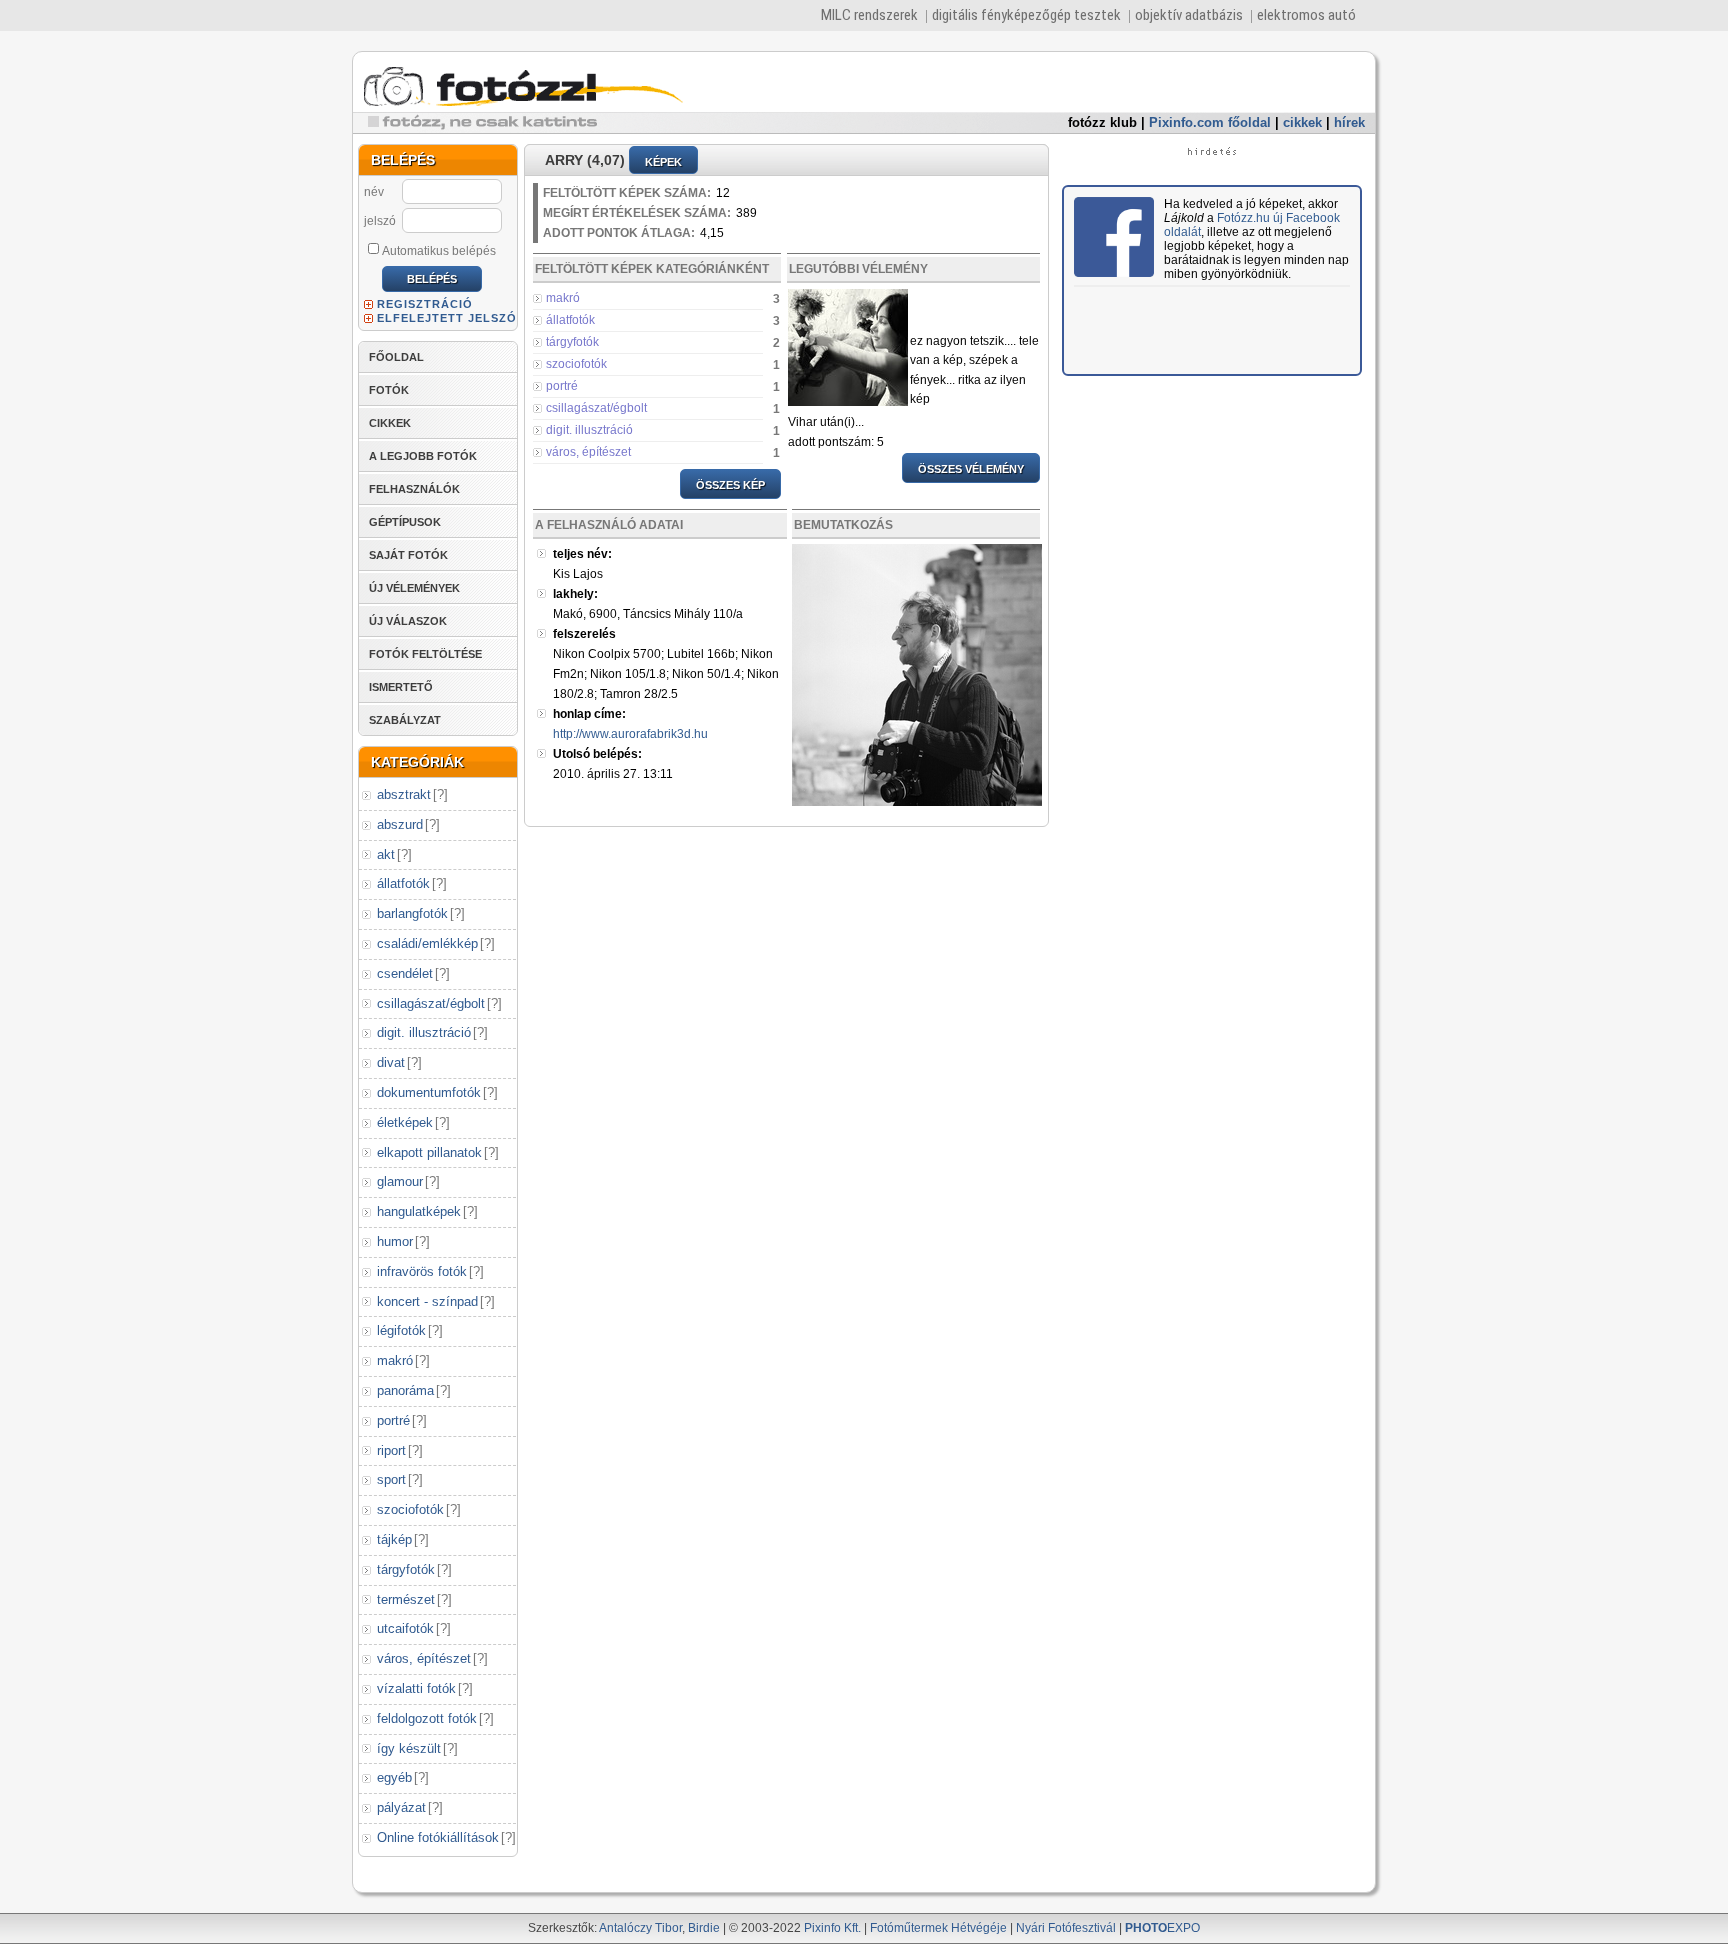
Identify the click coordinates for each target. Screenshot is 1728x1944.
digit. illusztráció (424, 1032)
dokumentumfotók (429, 1092)
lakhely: (575, 594)
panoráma (405, 1390)
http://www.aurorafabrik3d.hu (630, 734)
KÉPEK (663, 162)
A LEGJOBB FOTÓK (423, 456)
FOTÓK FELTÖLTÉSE (425, 654)
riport (391, 1450)
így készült (409, 1748)
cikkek (1302, 122)
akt (386, 854)
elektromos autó (1306, 15)
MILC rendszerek (869, 15)
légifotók (401, 1330)
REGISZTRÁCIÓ (425, 304)
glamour (400, 1181)
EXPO (1162, 1928)
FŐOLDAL (396, 357)
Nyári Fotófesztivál (1066, 1928)
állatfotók (403, 883)
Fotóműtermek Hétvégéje (938, 1928)
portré (393, 1420)
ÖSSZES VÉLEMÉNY (971, 469)
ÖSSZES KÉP (730, 485)
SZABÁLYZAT (405, 720)
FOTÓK (389, 390)
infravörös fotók (422, 1271)
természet (406, 1599)
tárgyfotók (406, 1569)
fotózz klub (1102, 122)
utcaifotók (405, 1628)
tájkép (394, 1539)
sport (391, 1479)
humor (395, 1241)
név (374, 192)
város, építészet (424, 1658)
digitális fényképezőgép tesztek (1026, 15)
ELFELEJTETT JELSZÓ (447, 318)
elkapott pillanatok (429, 1152)
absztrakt (404, 794)
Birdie (704, 1928)
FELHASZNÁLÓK (414, 489)
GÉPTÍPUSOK (405, 522)
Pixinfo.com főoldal (1210, 122)
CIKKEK (390, 423)
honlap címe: (589, 714)
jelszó (380, 221)
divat (391, 1062)
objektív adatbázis (1189, 15)
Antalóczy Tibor (640, 1928)
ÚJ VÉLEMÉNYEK (414, 588)
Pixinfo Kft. (832, 1928)
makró (395, 1360)
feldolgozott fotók (427, 1718)
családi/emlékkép (427, 943)
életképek (405, 1122)
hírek (1349, 122)
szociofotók (410, 1509)
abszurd (400, 824)
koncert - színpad (427, 1301)
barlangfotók (412, 913)
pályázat (401, 1807)
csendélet (405, 973)
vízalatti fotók (416, 1688)
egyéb (394, 1777)
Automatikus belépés (439, 251)
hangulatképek (419, 1211)
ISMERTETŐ (401, 687)
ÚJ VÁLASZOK (408, 621)
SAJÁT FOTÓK (408, 555)
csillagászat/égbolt (431, 1003)
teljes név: (582, 554)
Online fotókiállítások (438, 1837)
